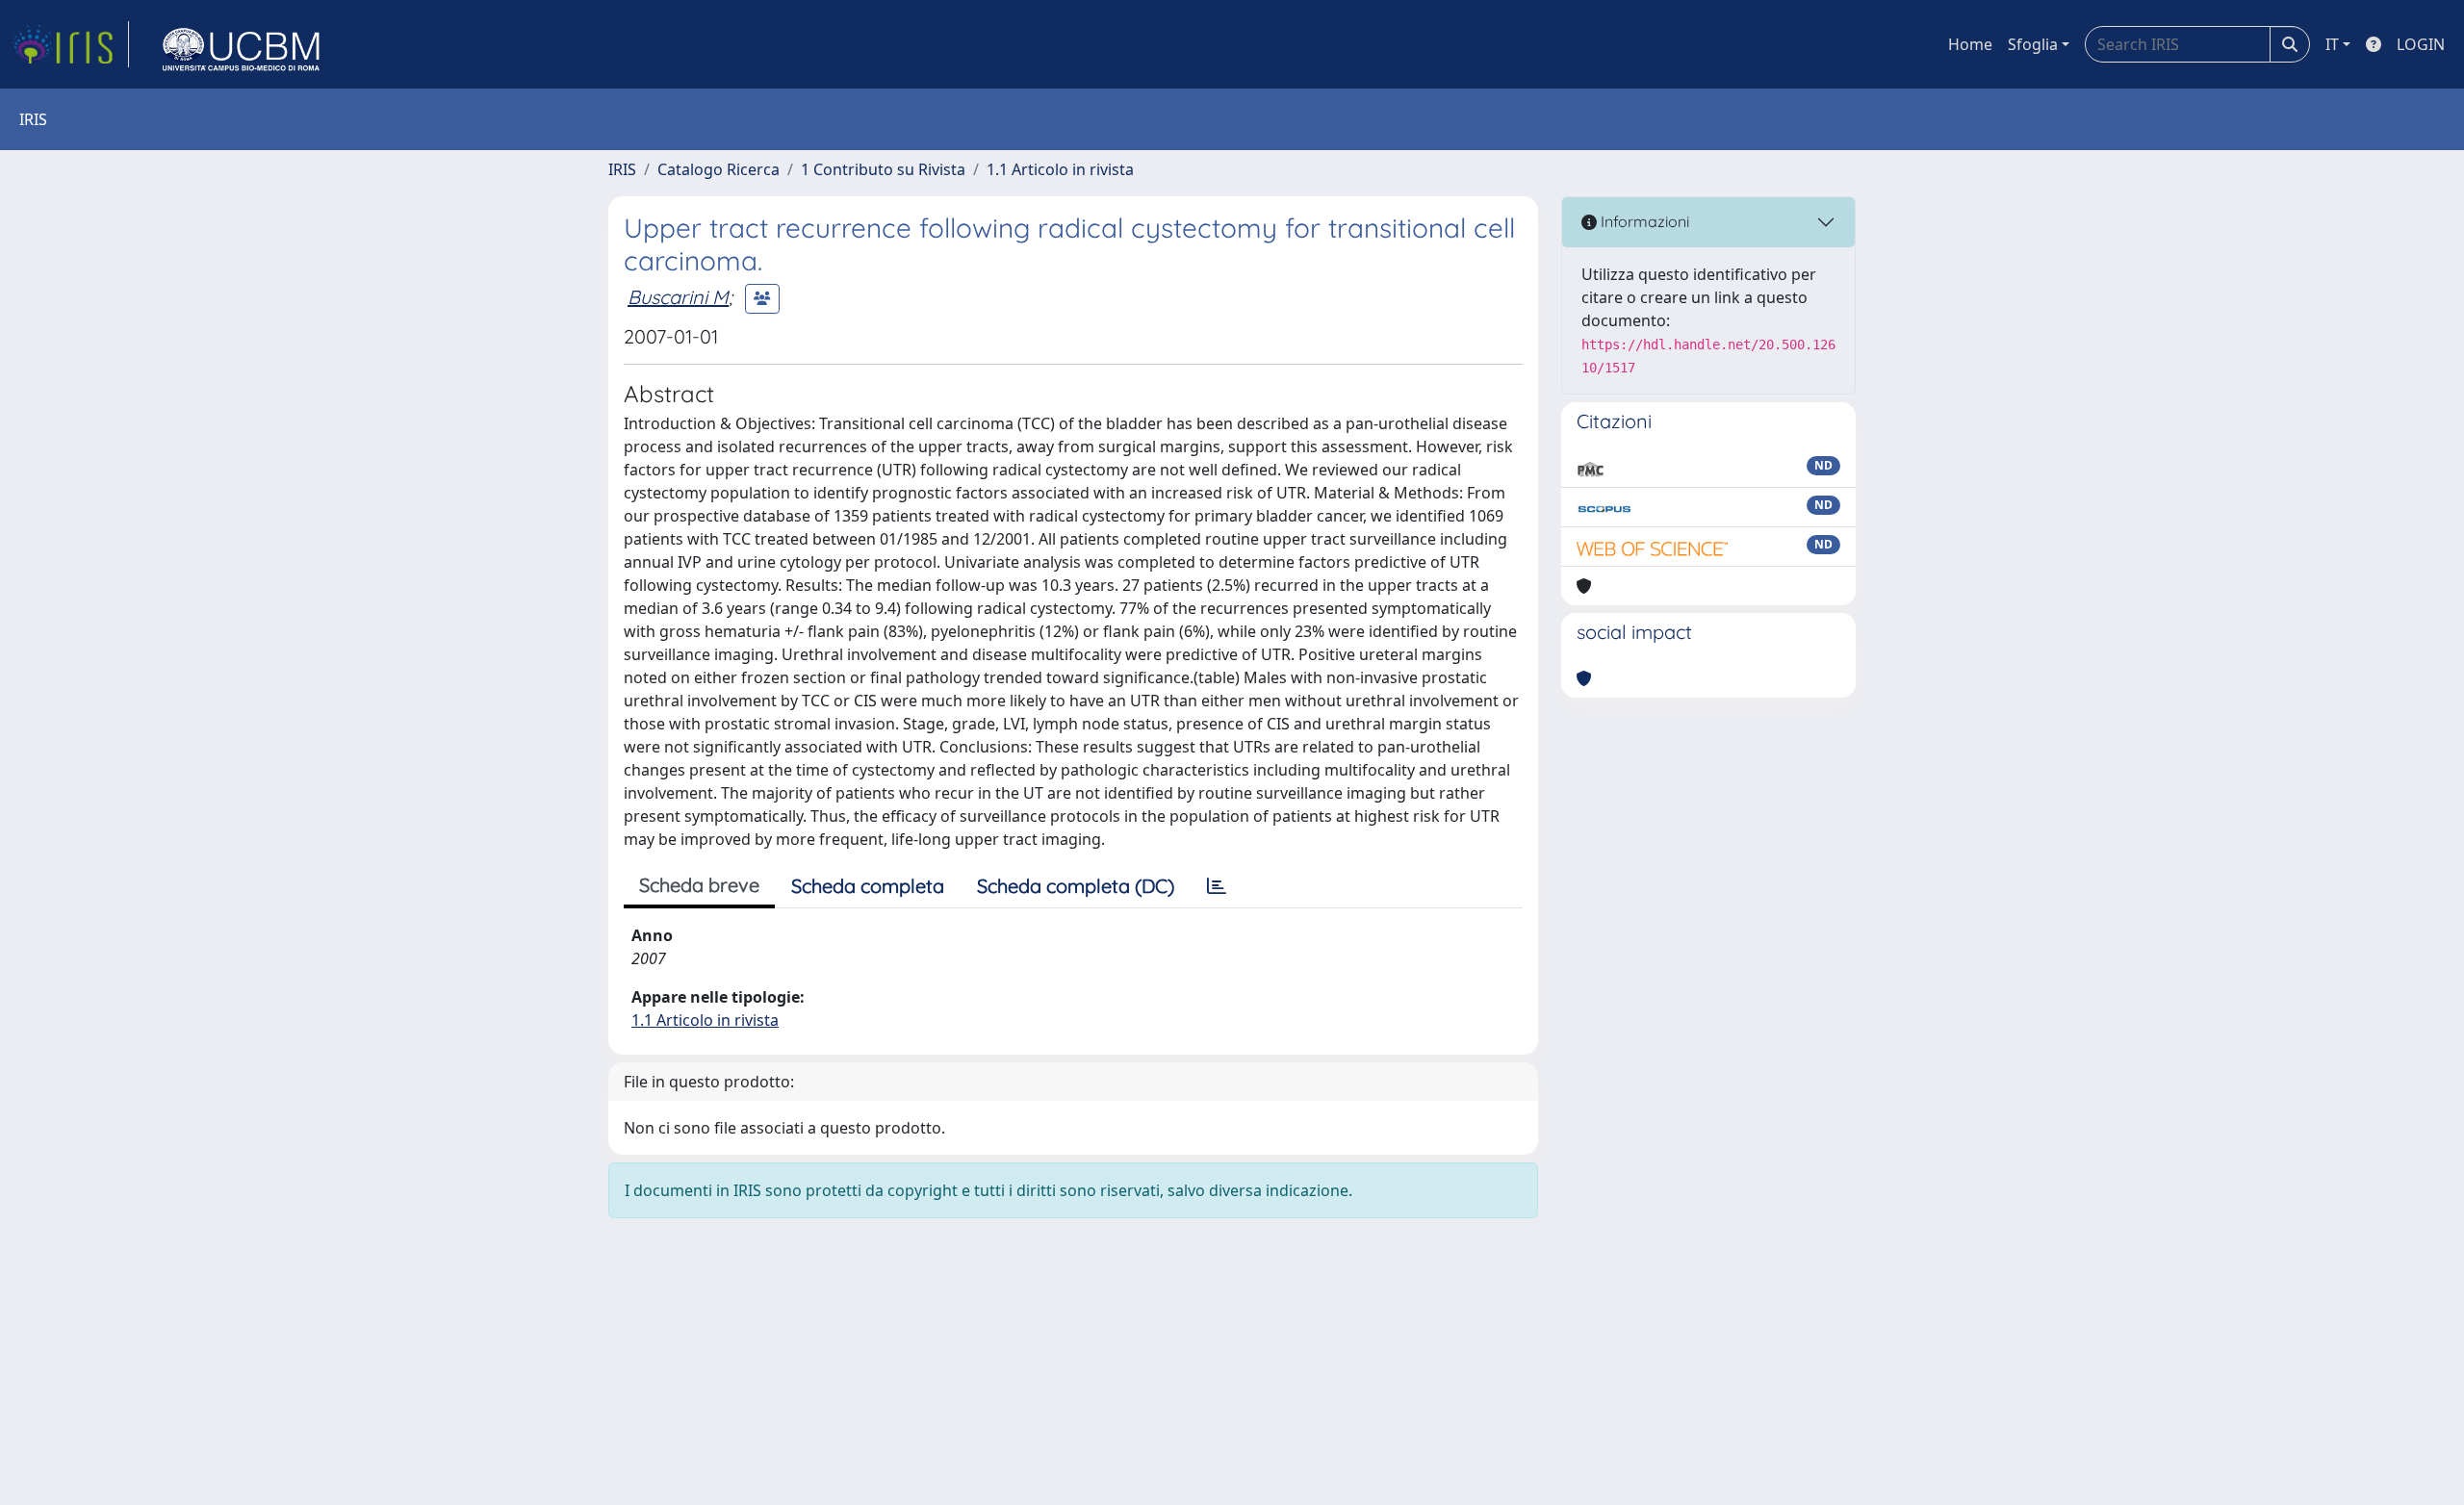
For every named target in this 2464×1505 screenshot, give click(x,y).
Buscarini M (678, 297)
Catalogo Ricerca (719, 169)
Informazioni (1643, 221)
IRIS (622, 169)
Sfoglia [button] (2033, 44)
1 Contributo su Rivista (883, 169)
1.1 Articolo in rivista (1060, 169)
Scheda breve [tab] (699, 885)
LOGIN (2421, 44)
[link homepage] (70, 44)
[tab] (1217, 886)
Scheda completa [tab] (868, 886)
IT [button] (2332, 44)
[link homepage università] (242, 44)
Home (1970, 44)
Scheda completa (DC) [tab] (1076, 886)
